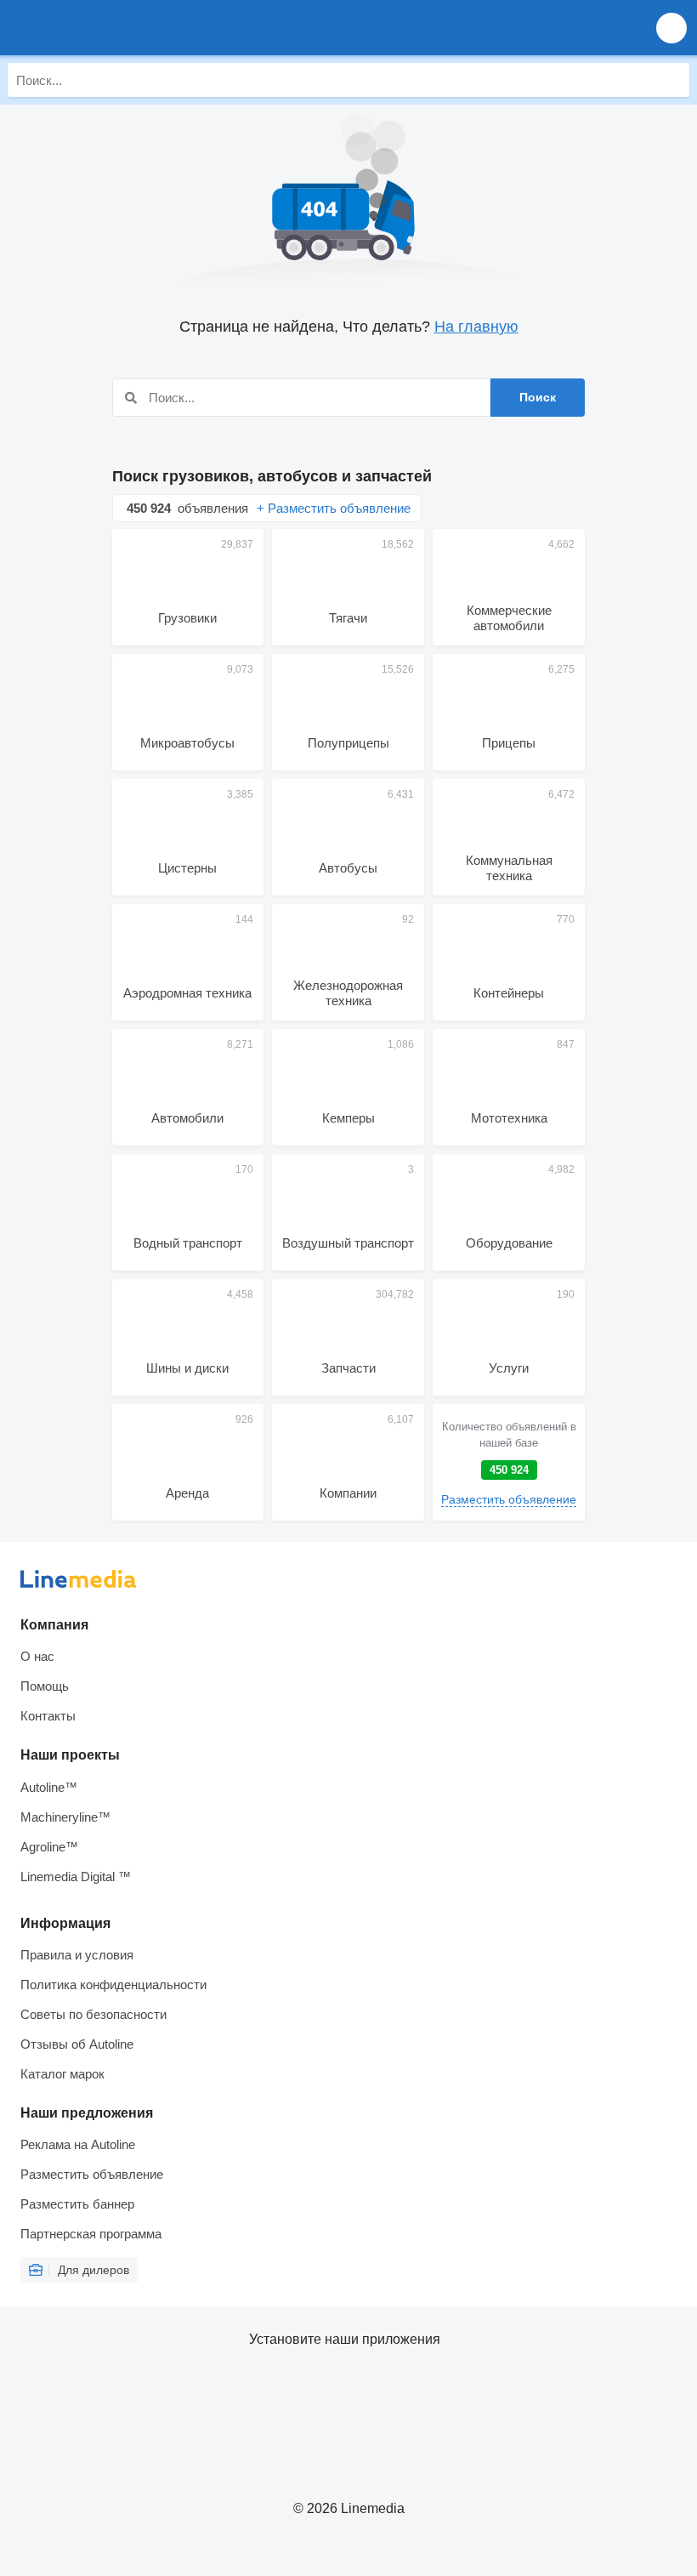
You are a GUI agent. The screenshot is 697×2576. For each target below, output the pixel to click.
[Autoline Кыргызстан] (110, 28)
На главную (476, 327)
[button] (671, 28)
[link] (509, 1462)
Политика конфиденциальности (113, 1985)
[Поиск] (672, 80)
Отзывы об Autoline (77, 2044)
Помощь (45, 1686)
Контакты (48, 1716)
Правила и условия (77, 1955)
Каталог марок (62, 2074)
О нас (37, 1656)
